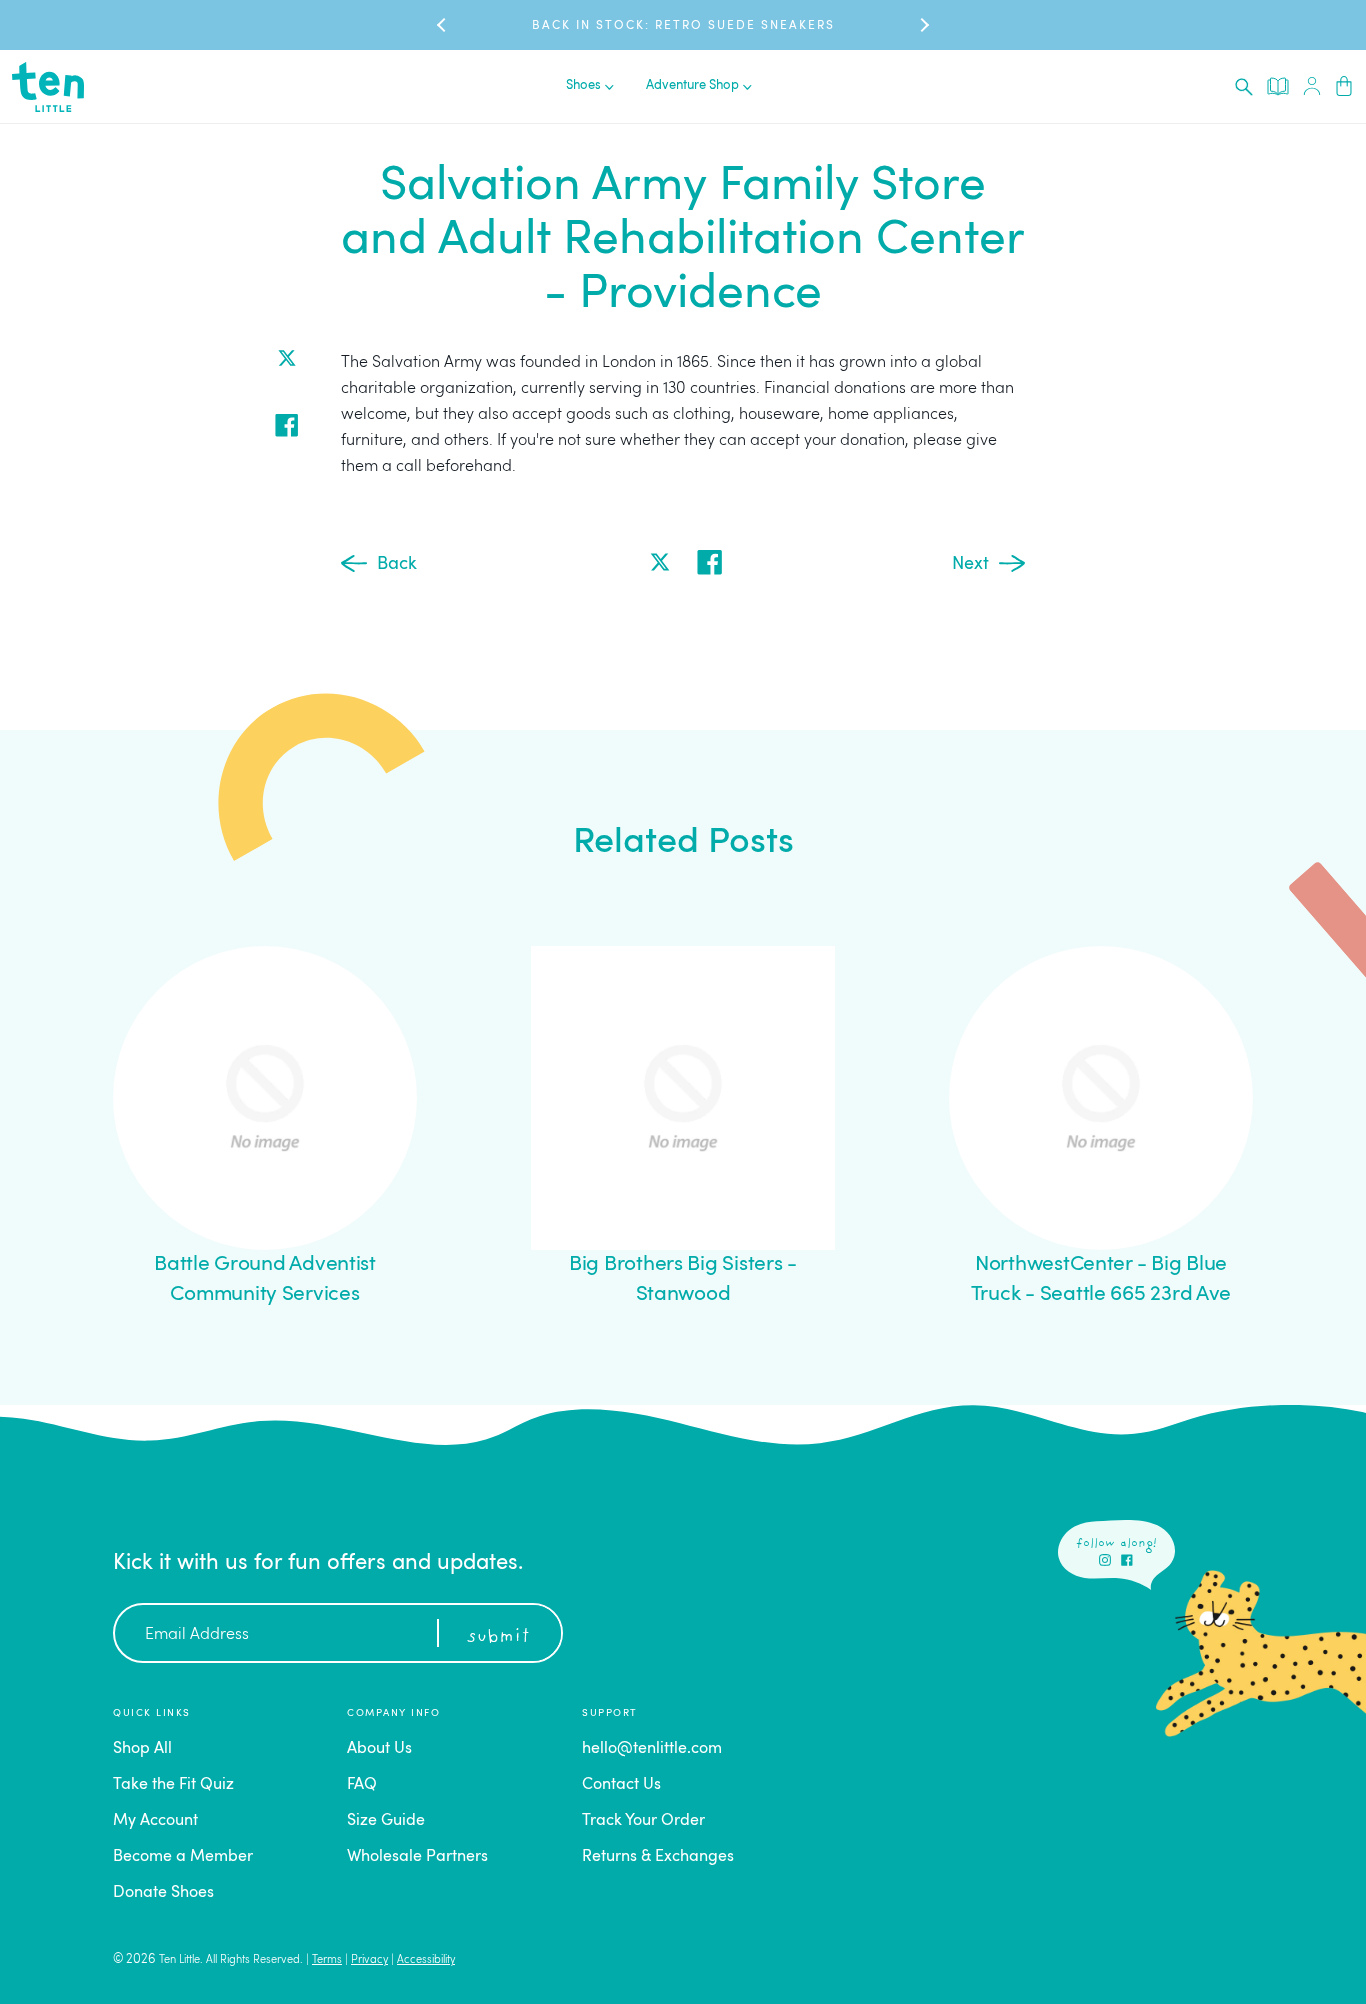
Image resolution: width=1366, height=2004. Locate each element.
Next (970, 564)
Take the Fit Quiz (173, 1785)
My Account (155, 1821)
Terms (327, 1960)
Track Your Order (643, 1821)
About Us (379, 1749)
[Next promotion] (923, 25)
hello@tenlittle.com (652, 1749)
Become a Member (183, 1857)
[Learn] (1278, 86)
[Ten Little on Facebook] (1127, 1560)
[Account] (1312, 86)
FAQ (362, 1785)
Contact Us (621, 1785)
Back (397, 564)
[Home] (48, 87)
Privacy (369, 1960)
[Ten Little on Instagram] (1105, 1560)
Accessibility (426, 1960)
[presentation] (1244, 87)
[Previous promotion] (443, 25)
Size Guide (386, 1821)
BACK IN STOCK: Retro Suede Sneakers (683, 26)
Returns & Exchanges (658, 1857)
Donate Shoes (163, 1893)
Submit (498, 1637)
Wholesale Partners (417, 1857)
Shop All (142, 1749)
